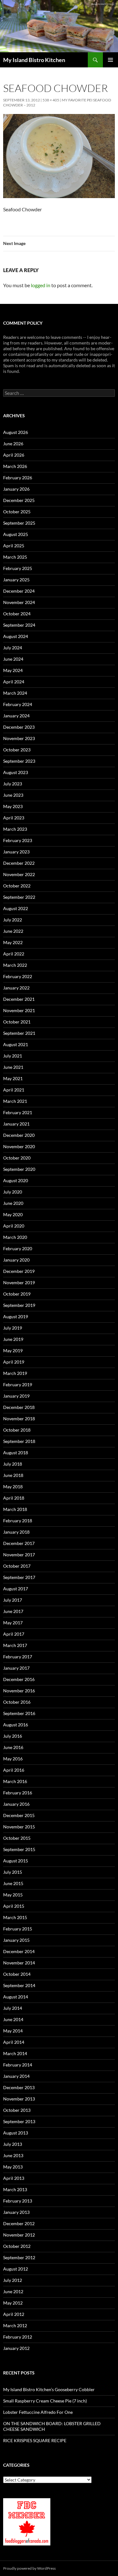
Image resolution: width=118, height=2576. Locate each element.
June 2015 (13, 1883)
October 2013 (17, 2110)
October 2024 (17, 614)
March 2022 (15, 965)
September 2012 (19, 2257)
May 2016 (13, 1759)
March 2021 (15, 1101)
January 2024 (16, 716)
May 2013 (13, 2167)
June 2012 (13, 2291)
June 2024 (13, 659)
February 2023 (18, 840)
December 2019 (19, 1271)
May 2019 (13, 1351)
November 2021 (19, 1010)
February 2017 (18, 1657)
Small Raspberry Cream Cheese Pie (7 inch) (45, 2401)
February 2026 (18, 478)
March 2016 (15, 1781)
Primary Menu (110, 60)
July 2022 (13, 920)
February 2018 (18, 1521)
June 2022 (13, 931)
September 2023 (19, 761)
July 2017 (13, 1600)
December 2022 (19, 863)
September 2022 (19, 897)
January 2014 (16, 2076)
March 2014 (15, 2053)
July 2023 (13, 784)
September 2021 (19, 1033)
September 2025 (19, 523)
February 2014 (18, 2065)
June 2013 (13, 2155)
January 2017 (16, 1668)
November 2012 (19, 2235)
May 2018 (13, 1487)
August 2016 (16, 1725)
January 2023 (16, 852)
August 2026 (16, 432)
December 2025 (19, 500)
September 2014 (19, 1985)
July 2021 (13, 1056)
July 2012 (13, 2280)
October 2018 (17, 1430)
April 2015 (14, 1906)
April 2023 (14, 818)
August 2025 (16, 534)
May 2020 (13, 1214)
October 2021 (17, 1022)
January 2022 (16, 988)
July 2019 (13, 1328)
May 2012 (13, 2303)
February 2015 (18, 1929)
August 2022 (16, 908)
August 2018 (16, 1453)
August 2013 (16, 2133)
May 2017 (13, 1623)
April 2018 (14, 1498)
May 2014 (13, 2031)
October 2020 (17, 1158)
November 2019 (19, 1282)
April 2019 (14, 1362)
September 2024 (19, 625)
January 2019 (16, 1396)
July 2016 (13, 1736)
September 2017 (19, 1577)
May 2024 (13, 670)
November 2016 (19, 1691)
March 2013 (15, 2189)
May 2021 (13, 1078)
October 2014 (17, 1974)
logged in (41, 285)
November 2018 (19, 1419)
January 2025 (16, 580)
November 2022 (19, 874)
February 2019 (18, 1385)
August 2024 (16, 636)
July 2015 (13, 1872)
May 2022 (13, 942)
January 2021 (16, 1124)
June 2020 (13, 1203)
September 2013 (19, 2121)
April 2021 (14, 1090)
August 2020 (16, 1180)
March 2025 (15, 557)
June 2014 (13, 2019)
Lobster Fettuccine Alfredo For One (38, 2412)
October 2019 (17, 1294)
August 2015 (16, 1861)
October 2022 (17, 886)
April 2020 (14, 1226)
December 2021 (19, 999)
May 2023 (13, 806)
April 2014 (14, 2042)
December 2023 (19, 727)
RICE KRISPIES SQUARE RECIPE (35, 2440)
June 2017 (13, 1611)
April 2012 (14, 2314)
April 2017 (14, 1634)
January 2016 (16, 1804)
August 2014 (16, 1997)
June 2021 (13, 1067)
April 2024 (14, 682)
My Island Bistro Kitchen (34, 60)
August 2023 (16, 772)
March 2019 (15, 1373)
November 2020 (19, 1146)
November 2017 (19, 1555)
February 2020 (18, 1248)
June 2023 (13, 795)
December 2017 (19, 1543)
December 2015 (19, 1815)
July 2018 (13, 1464)
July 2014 (13, 2008)
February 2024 (18, 704)
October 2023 (17, 750)
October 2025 (17, 512)
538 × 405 (51, 100)
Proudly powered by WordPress (29, 2568)
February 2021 (18, 1112)
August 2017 (16, 1589)
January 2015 (16, 1940)
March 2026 (15, 466)
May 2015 (13, 1895)
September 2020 (19, 1169)
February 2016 (18, 1793)
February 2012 (18, 2337)
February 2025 (18, 568)
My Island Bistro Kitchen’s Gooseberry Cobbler (49, 2389)
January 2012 (16, 2348)
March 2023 (15, 829)
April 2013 (14, 2178)
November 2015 (19, 1827)
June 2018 (13, 1475)
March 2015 (15, 1917)
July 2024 (13, 648)
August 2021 (16, 1044)
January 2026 (16, 489)
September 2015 (19, 1849)
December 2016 (19, 1679)
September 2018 (19, 1441)
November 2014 (19, 1963)
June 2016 (13, 1747)
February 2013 (18, 2201)
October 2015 (17, 1838)
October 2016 (17, 1702)
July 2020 (13, 1192)
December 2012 (19, 2223)
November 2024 (19, 602)
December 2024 (19, 591)
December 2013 (19, 2087)
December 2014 (19, 1951)
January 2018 (16, 1532)
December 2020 (19, 1135)
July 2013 (13, 2144)
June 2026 (13, 444)
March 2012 (15, 2325)
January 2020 (16, 1260)
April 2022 (14, 954)
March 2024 (15, 693)
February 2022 (18, 976)
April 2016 (14, 1770)
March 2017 (15, 1645)
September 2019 (19, 1305)
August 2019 (16, 1316)
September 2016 (19, 1713)
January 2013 (16, 2212)
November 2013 (19, 2099)
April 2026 (14, 455)
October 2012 (17, 2246)
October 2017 (17, 1566)
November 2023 (19, 738)
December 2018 (19, 1407)
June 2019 (13, 1339)
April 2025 (14, 546)
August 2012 (16, 2269)
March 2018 (15, 1509)
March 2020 (15, 1237)
